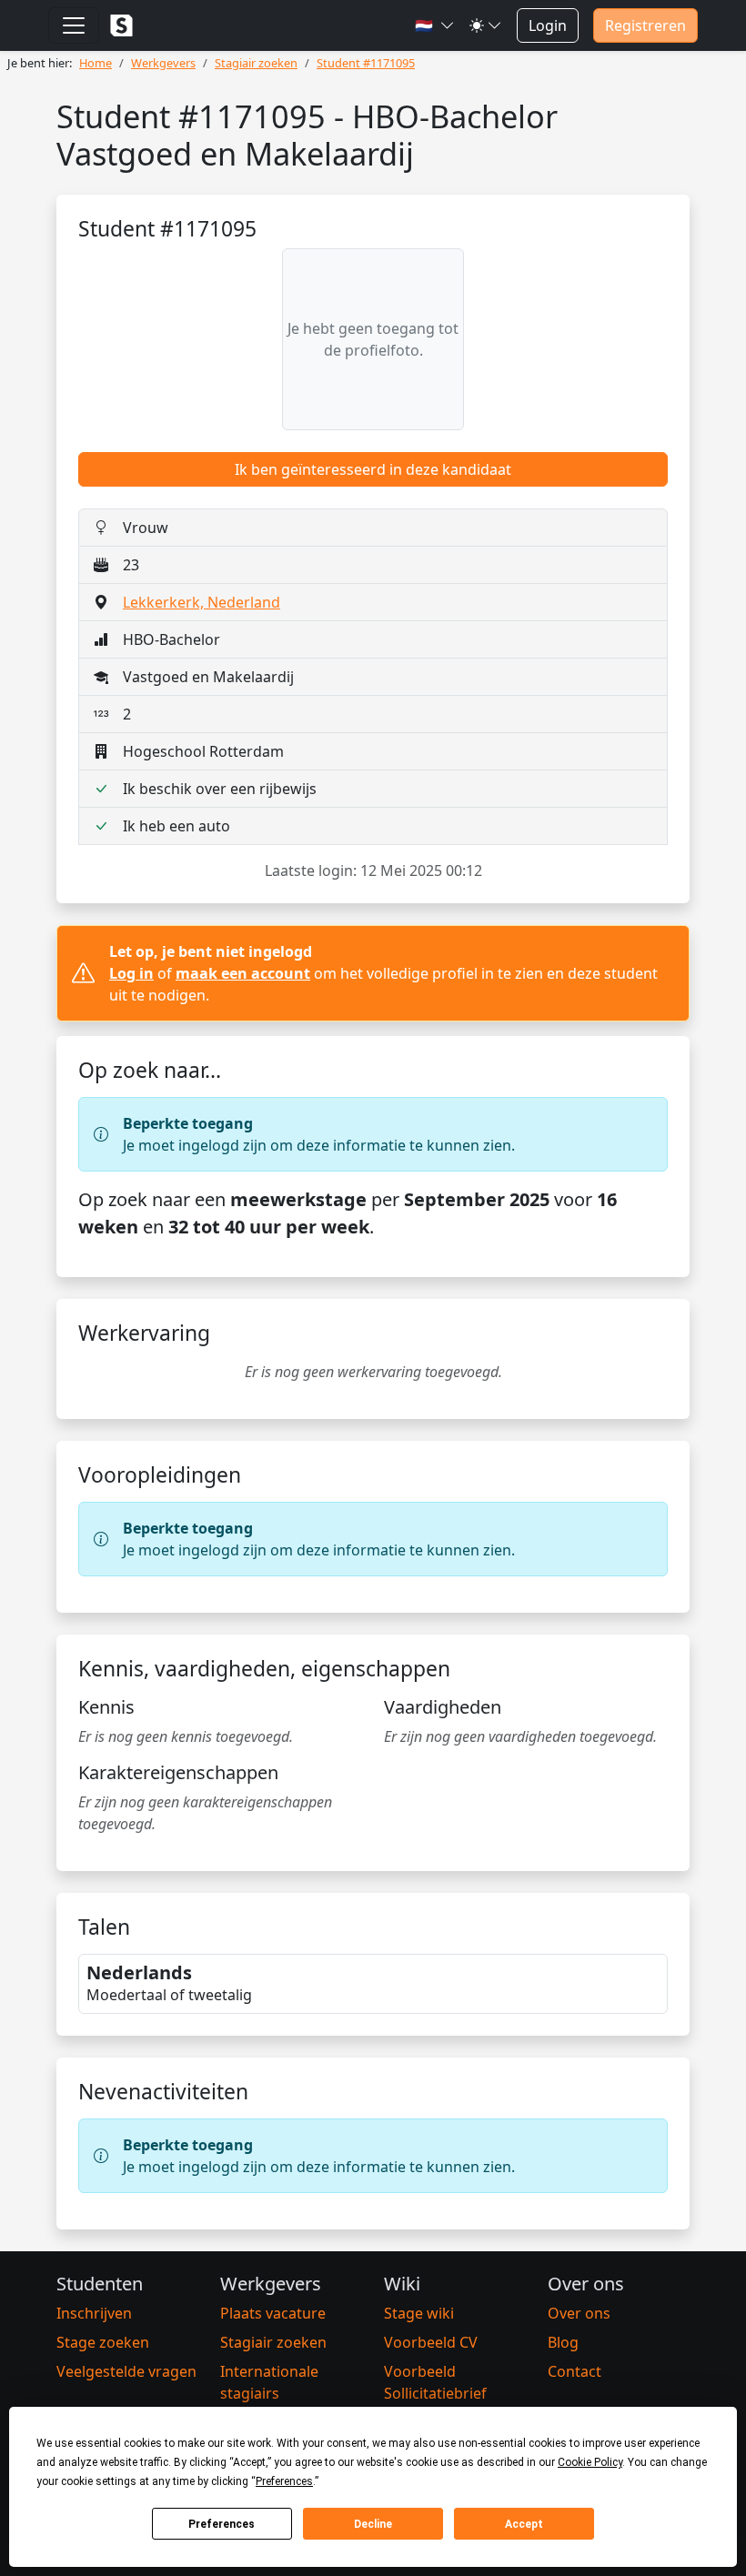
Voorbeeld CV (431, 2342)
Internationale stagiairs (269, 2382)
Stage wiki (419, 2313)
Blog (563, 2342)
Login (548, 25)
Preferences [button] (284, 2481)
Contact (575, 2371)
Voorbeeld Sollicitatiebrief (435, 2382)
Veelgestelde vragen (126, 2371)
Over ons (579, 2313)
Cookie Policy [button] (590, 2462)
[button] (435, 25)
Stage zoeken (103, 2342)
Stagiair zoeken (273, 2342)
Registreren (645, 25)
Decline (373, 2524)
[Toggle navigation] (74, 25)
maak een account (243, 973)
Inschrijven (94, 2313)
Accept (524, 2524)
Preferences (222, 2524)
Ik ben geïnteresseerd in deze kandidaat (373, 469)
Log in (131, 973)
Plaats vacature (273, 2313)
